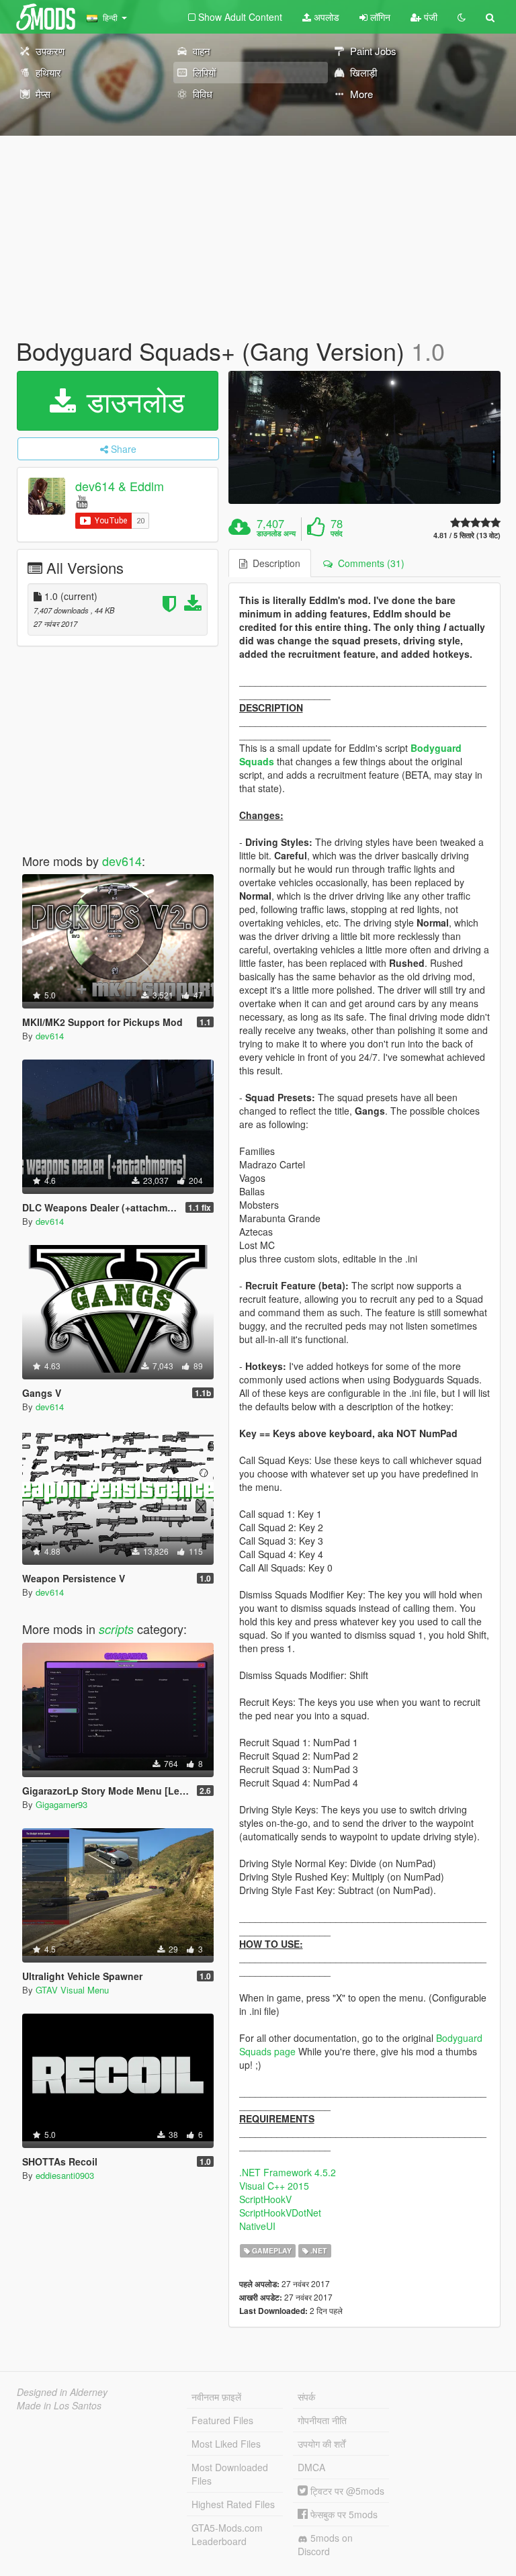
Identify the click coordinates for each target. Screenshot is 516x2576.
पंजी (429, 17)
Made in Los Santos (59, 2405)
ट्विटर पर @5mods (346, 2491)
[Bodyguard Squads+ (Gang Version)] (364, 437)
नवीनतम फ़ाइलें (216, 2397)
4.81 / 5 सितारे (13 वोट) (467, 535)
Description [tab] (274, 563)
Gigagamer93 (61, 1804)
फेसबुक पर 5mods (343, 2514)
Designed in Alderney (62, 2392)
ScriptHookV (265, 2199)
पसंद (337, 533)
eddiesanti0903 (65, 2175)
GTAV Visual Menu (72, 1990)
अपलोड (325, 17)
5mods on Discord (325, 2544)
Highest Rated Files (233, 2504)
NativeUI (257, 2226)
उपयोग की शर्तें (321, 2444)
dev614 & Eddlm (120, 486)
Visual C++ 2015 (274, 2186)
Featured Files (222, 2420)
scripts (116, 1629)
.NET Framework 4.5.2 (288, 2172)
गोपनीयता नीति (322, 2420)
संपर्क (306, 2397)
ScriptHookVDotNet (280, 2213)
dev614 (122, 861)
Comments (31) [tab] (369, 563)
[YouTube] (82, 501)
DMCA (311, 2467)
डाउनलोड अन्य (276, 533)
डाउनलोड (132, 400)
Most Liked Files (226, 2444)
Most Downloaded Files (230, 2474)
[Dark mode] (462, 17)
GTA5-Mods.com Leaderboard (227, 2534)
